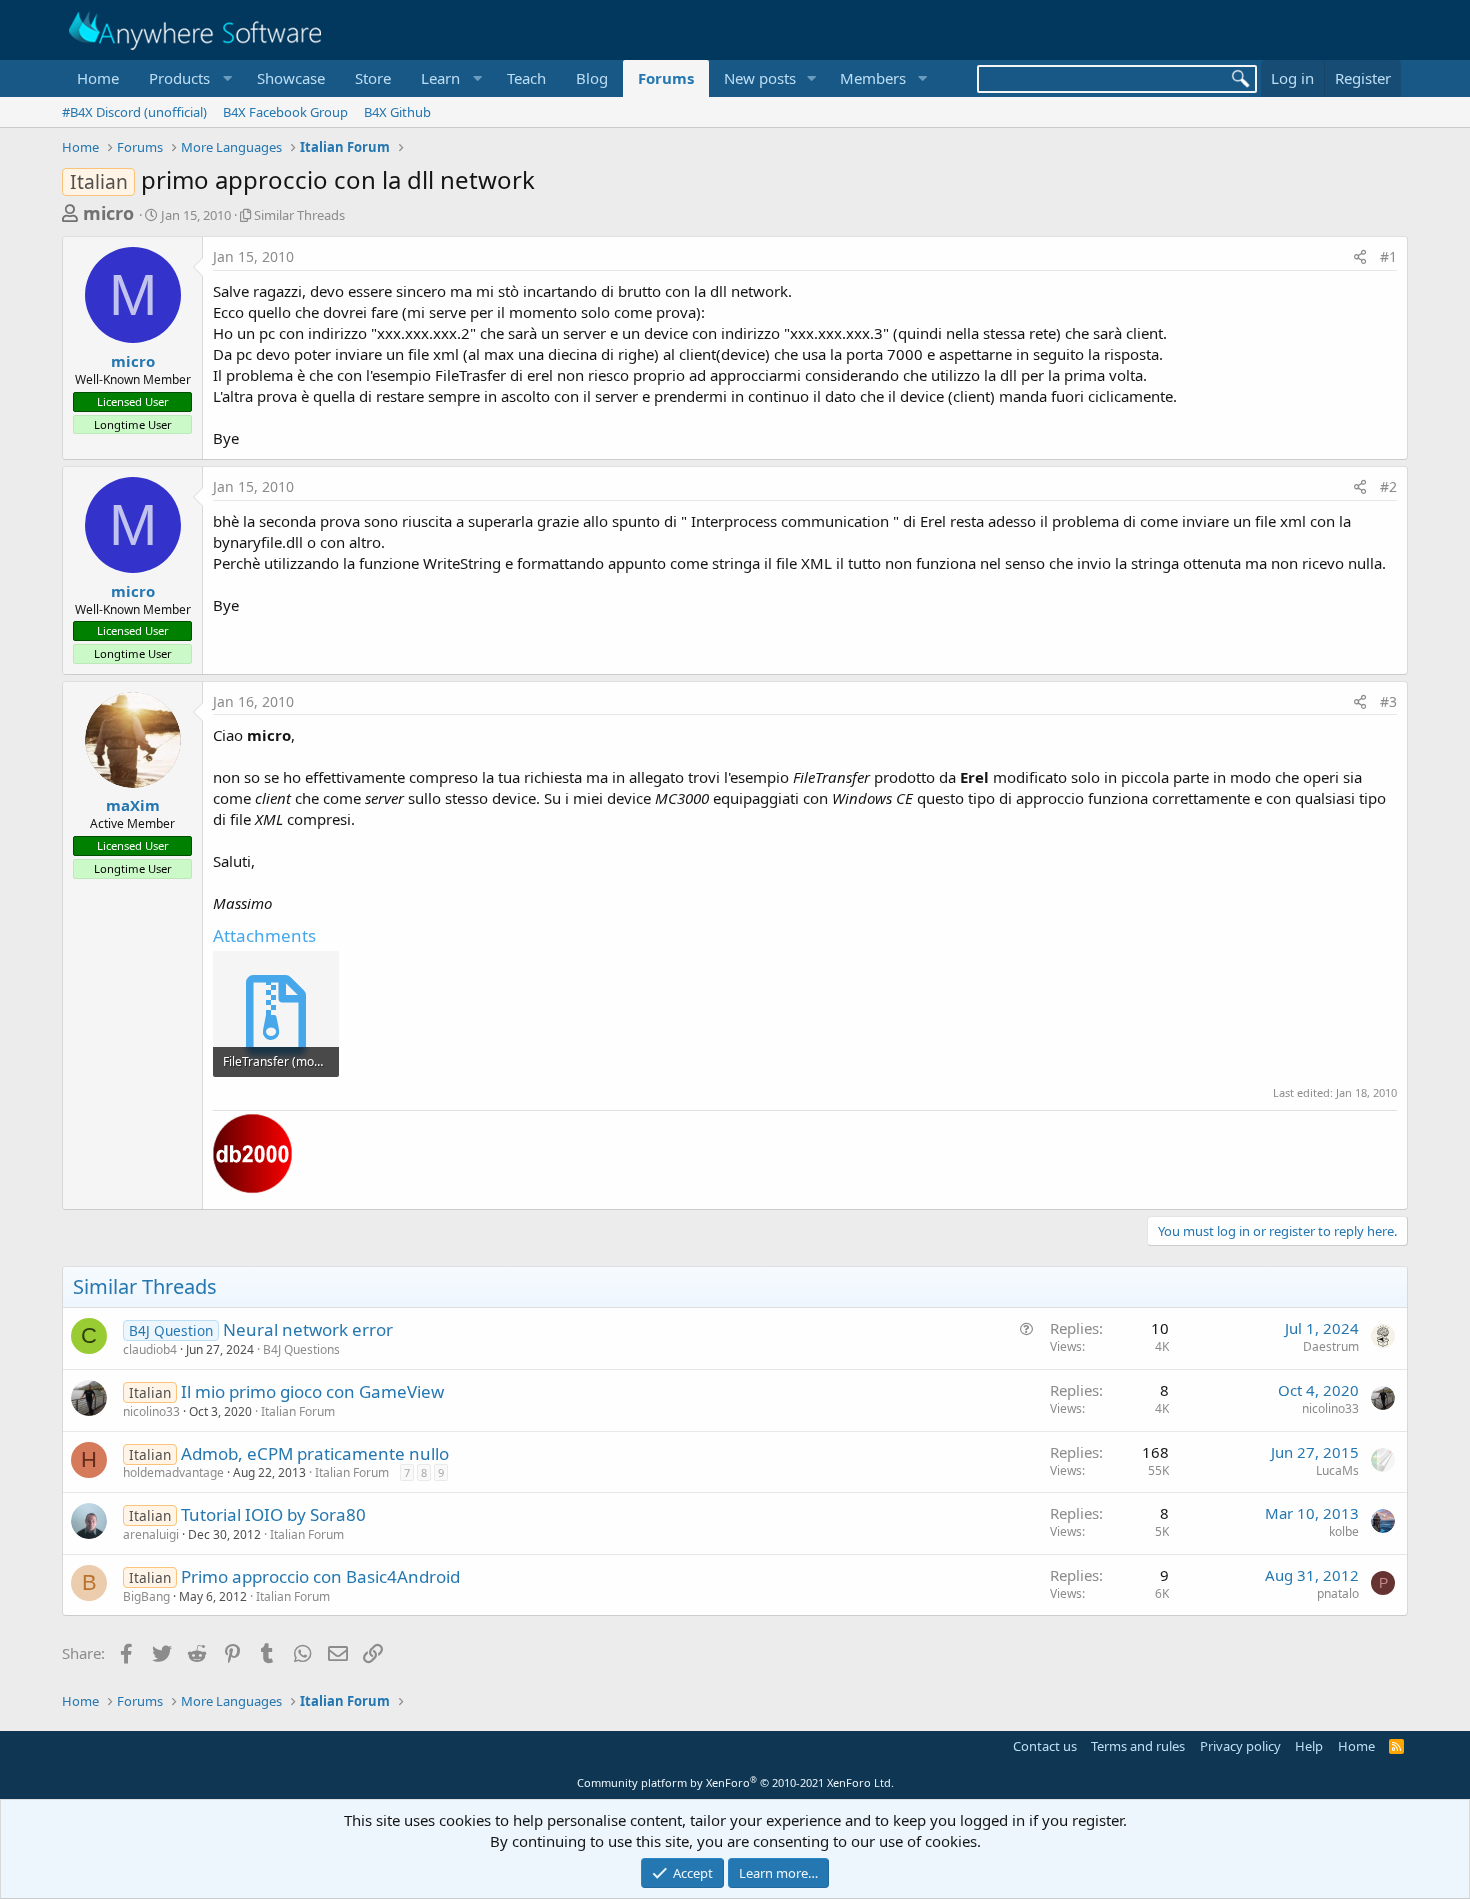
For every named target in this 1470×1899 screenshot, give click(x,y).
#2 (1388, 486)
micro (108, 213)
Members (873, 78)
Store (373, 78)
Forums (666, 78)
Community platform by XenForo (735, 1782)
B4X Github (397, 112)
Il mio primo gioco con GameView (312, 1391)
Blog (592, 78)
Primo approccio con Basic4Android (320, 1576)
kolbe (1344, 1531)
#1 (1388, 256)
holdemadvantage (173, 1472)
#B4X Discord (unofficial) (134, 112)
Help (1309, 1746)
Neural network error (308, 1329)
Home (98, 78)
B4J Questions (301, 1349)
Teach (526, 78)
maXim (133, 805)
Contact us (1045, 1746)
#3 (1388, 701)
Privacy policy (1240, 1746)
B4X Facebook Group (285, 112)
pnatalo (1338, 1593)
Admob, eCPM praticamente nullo (315, 1453)
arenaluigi (151, 1534)
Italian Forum (298, 1411)
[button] (188, 78)
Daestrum (1331, 1346)
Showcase (291, 78)
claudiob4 (150, 1349)
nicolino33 (151, 1411)
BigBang (146, 1596)
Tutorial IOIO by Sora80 (273, 1514)
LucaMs (1337, 1470)
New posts (760, 78)
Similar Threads (299, 215)
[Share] (1360, 257)
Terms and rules (1138, 1746)
